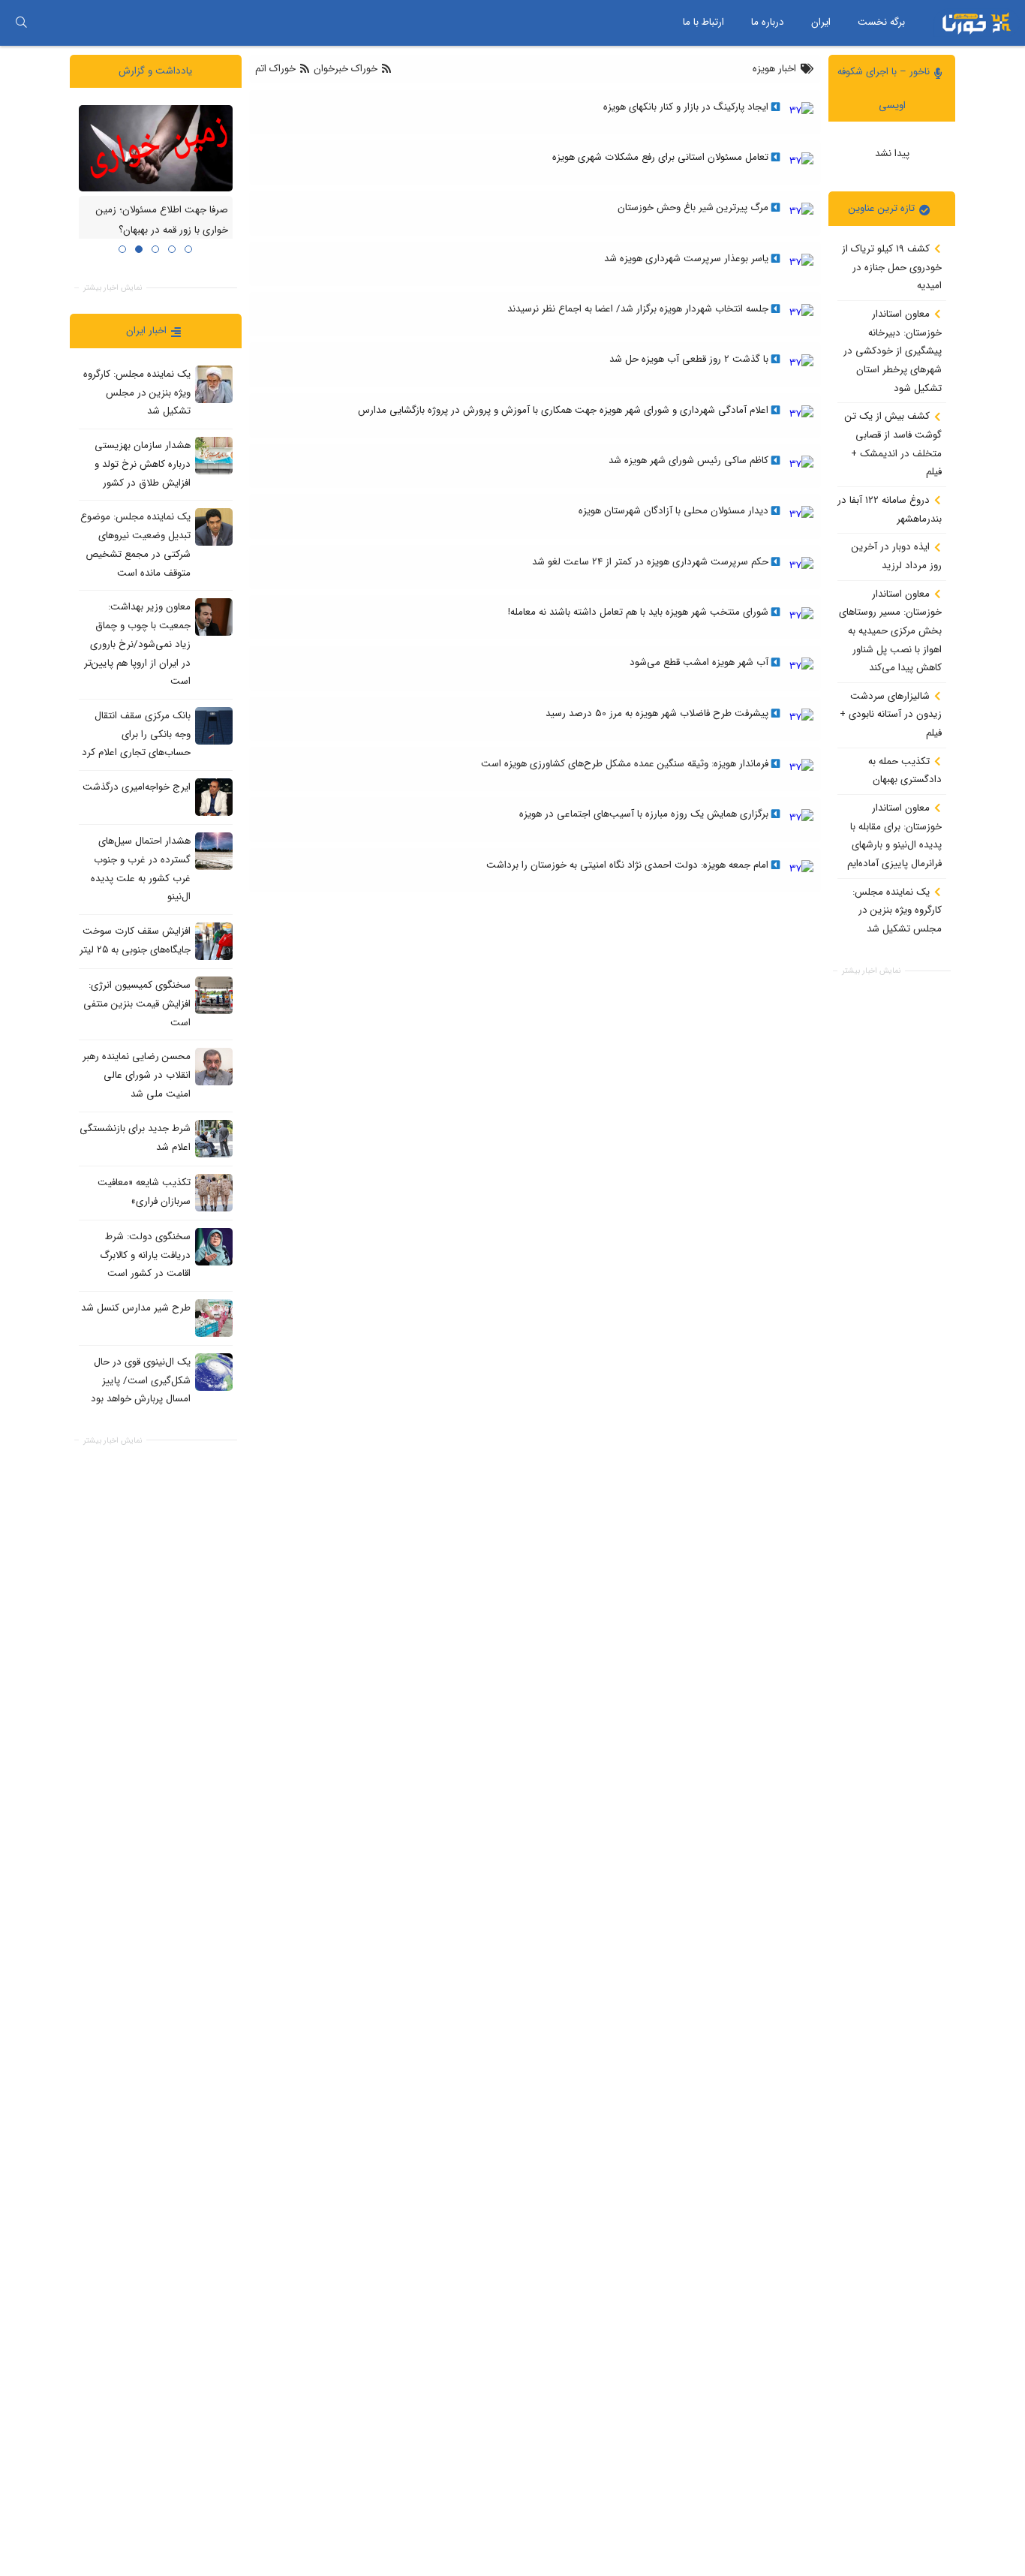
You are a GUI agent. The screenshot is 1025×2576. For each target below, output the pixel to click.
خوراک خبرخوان (346, 69)
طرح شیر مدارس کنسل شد (136, 1308)
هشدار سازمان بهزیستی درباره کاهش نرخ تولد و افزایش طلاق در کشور (143, 464)
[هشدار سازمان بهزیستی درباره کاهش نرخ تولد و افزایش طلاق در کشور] (214, 456)
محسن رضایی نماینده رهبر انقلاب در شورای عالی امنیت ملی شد (137, 1075)
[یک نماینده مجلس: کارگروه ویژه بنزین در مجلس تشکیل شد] (214, 384)
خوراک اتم (277, 69)
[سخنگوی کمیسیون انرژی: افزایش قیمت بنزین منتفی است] (214, 995)
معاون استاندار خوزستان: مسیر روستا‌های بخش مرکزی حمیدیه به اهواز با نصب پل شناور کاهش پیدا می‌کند (890, 630)
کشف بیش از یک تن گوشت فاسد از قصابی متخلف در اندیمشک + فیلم (893, 444)
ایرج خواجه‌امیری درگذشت (137, 787)
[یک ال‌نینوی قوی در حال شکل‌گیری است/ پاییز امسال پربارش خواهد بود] (214, 1371)
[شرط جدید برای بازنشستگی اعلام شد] (214, 1138)
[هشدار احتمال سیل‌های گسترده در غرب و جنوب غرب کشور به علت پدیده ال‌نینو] (214, 851)
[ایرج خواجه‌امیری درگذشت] (214, 797)
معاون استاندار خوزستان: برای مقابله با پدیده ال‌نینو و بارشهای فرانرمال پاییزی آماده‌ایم (894, 836)
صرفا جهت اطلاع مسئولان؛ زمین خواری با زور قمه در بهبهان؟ (162, 220)
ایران (821, 22)
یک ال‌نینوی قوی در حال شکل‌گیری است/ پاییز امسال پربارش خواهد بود (141, 1380)
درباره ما (768, 22)
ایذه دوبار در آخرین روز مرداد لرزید (897, 556)
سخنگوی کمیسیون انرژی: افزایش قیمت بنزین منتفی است (137, 1004)
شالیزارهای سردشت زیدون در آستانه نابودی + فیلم (891, 714)
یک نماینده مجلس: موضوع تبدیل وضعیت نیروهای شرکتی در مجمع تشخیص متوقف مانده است (135, 545)
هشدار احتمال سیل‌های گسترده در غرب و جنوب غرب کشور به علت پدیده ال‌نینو (141, 869)
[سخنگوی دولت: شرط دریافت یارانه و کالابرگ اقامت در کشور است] (214, 1246)
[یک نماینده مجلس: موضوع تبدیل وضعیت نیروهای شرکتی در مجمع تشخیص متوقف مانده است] (214, 527)
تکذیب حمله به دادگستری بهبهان (905, 770)
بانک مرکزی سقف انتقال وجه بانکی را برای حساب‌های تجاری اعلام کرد (136, 734)
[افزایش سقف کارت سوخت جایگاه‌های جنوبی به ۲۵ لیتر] (214, 941)
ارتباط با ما (703, 22)
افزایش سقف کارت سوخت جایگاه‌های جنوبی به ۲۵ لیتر (135, 940)
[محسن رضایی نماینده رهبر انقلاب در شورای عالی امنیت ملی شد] (214, 1067)
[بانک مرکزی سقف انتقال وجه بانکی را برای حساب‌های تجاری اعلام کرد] (214, 725)
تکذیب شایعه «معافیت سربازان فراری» (144, 1191)
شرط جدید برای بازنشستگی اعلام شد (135, 1137)
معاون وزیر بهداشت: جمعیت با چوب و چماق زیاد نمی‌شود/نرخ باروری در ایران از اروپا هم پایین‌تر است (137, 644)
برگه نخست (881, 22)
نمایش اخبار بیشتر (871, 971)
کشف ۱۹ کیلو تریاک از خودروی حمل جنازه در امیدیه (892, 267)
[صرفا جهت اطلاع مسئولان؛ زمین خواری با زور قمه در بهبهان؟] (156, 147)
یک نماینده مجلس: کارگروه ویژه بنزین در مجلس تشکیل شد (897, 910)
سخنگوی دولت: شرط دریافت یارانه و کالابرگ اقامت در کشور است (145, 1254)
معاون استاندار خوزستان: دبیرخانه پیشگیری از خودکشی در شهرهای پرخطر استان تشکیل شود (893, 351)
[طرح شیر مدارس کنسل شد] (214, 1317)
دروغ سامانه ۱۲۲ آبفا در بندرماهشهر (890, 510)
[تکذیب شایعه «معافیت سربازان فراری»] (214, 1192)
